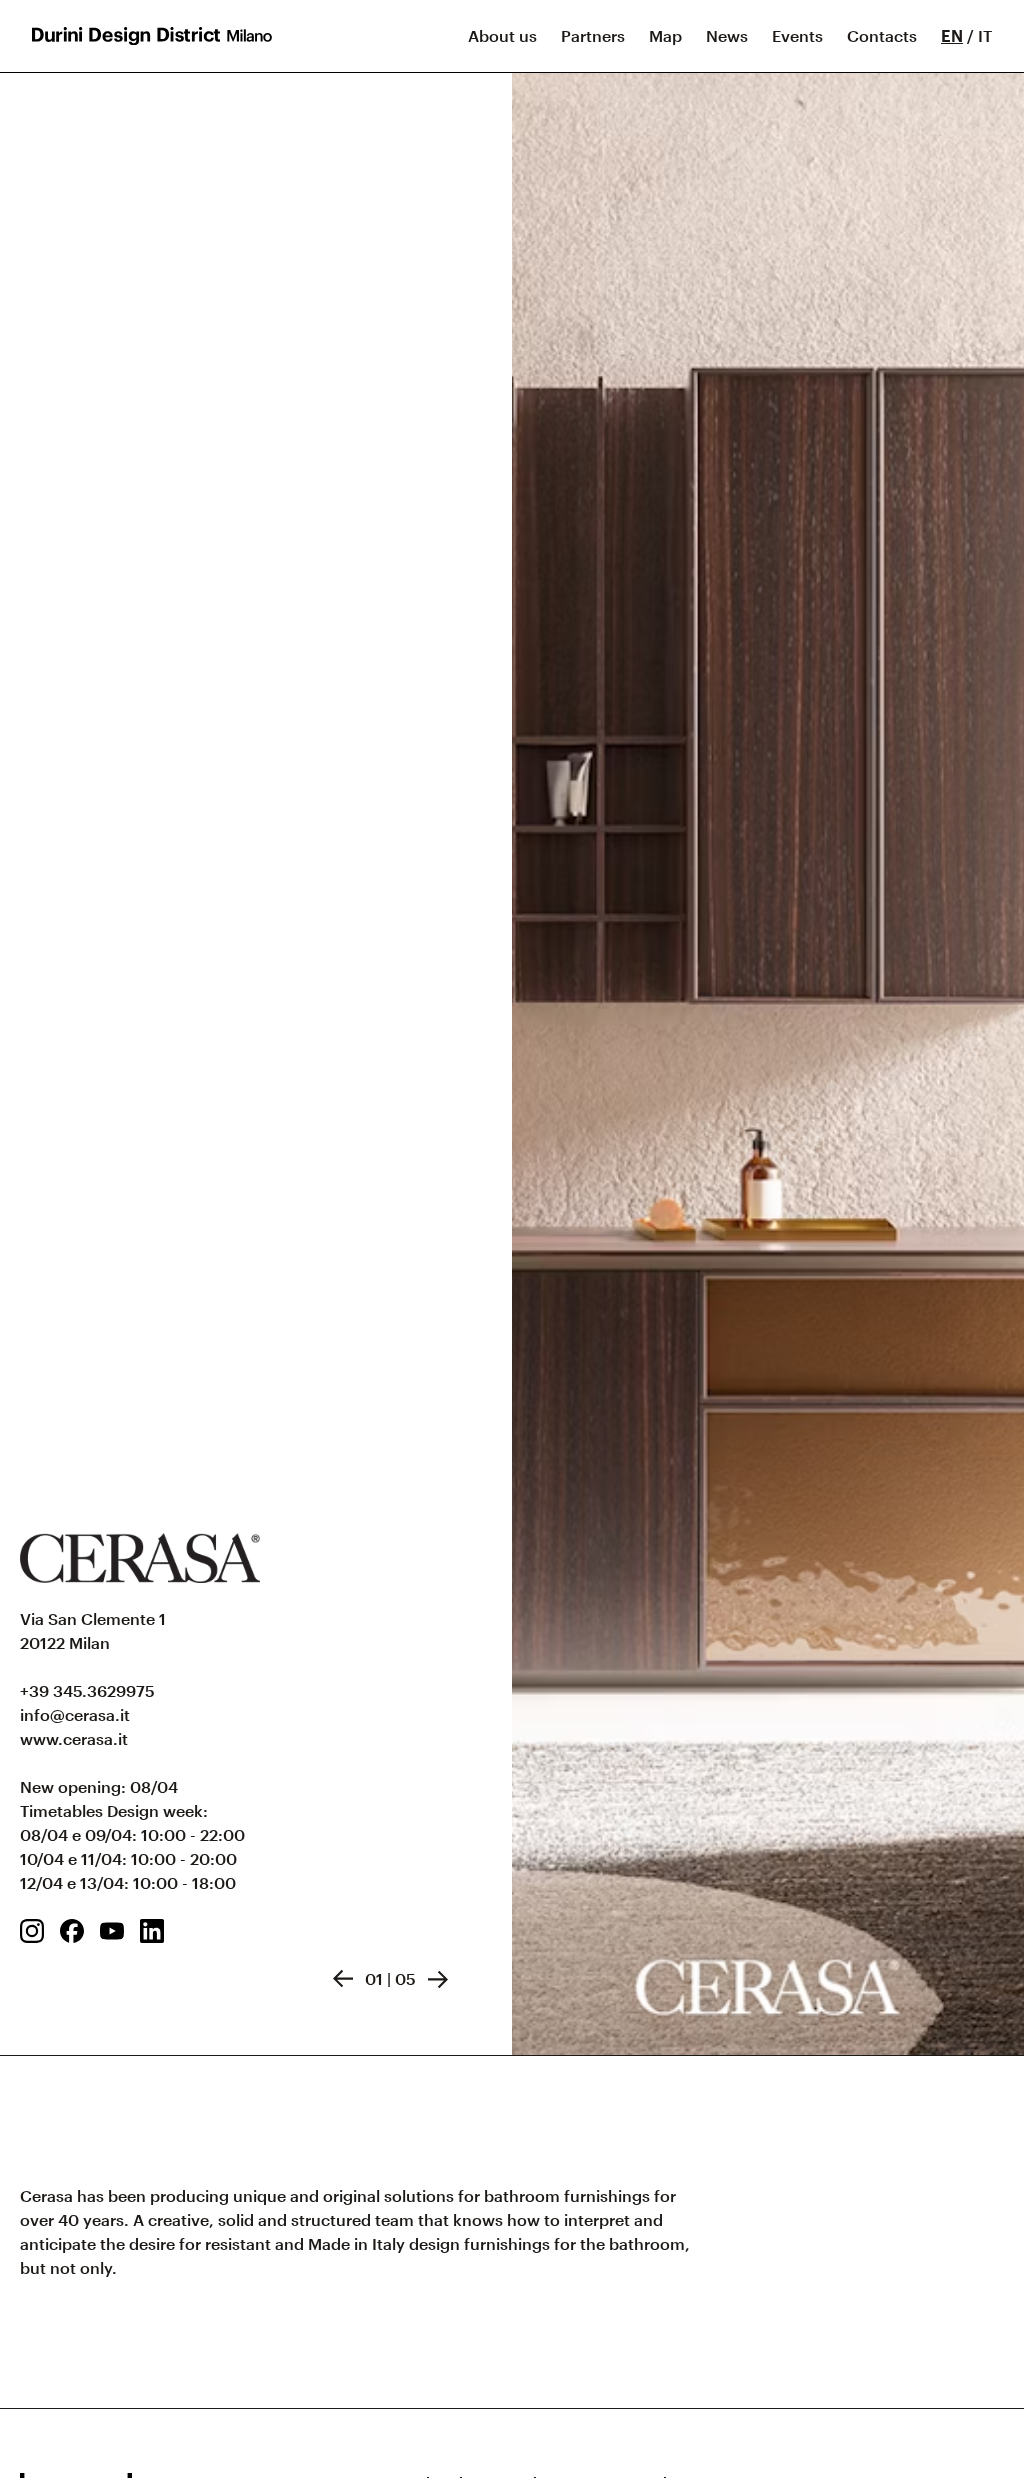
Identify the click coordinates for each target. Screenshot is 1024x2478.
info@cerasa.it (75, 1714)
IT (985, 35)
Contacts (882, 35)
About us (502, 35)
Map (665, 35)
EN (952, 35)
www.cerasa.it (74, 1738)
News (727, 35)
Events (797, 35)
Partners (593, 35)
